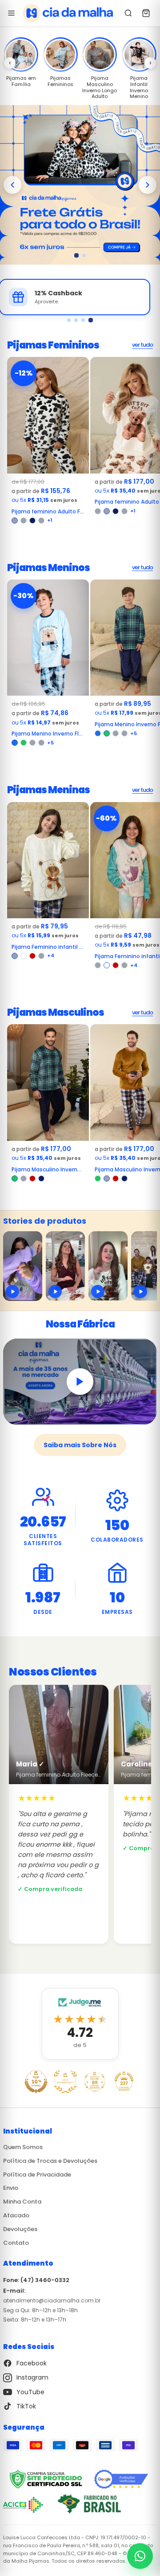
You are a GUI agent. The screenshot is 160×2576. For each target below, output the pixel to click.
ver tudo (142, 345)
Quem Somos (23, 2147)
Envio (11, 2188)
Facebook (32, 2363)
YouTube (30, 2392)
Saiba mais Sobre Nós (80, 1445)
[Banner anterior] (12, 185)
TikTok (26, 2406)
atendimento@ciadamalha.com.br (52, 2300)
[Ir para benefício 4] (91, 320)
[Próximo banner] (148, 185)
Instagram (32, 2377)
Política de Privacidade (37, 2175)
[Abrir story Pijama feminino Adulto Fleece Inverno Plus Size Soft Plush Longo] (23, 1266)
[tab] (76, 255)
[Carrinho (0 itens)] (146, 13)
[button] (21, 55)
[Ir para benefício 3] (84, 320)
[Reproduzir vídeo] (80, 1382)
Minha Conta (22, 2202)
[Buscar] (128, 13)
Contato (16, 2243)
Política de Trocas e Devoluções (50, 2161)
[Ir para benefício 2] (77, 320)
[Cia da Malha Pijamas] (68, 13)
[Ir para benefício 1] (69, 320)
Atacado (16, 2215)
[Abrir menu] (11, 13)
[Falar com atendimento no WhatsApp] (140, 2556)
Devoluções (20, 2229)
